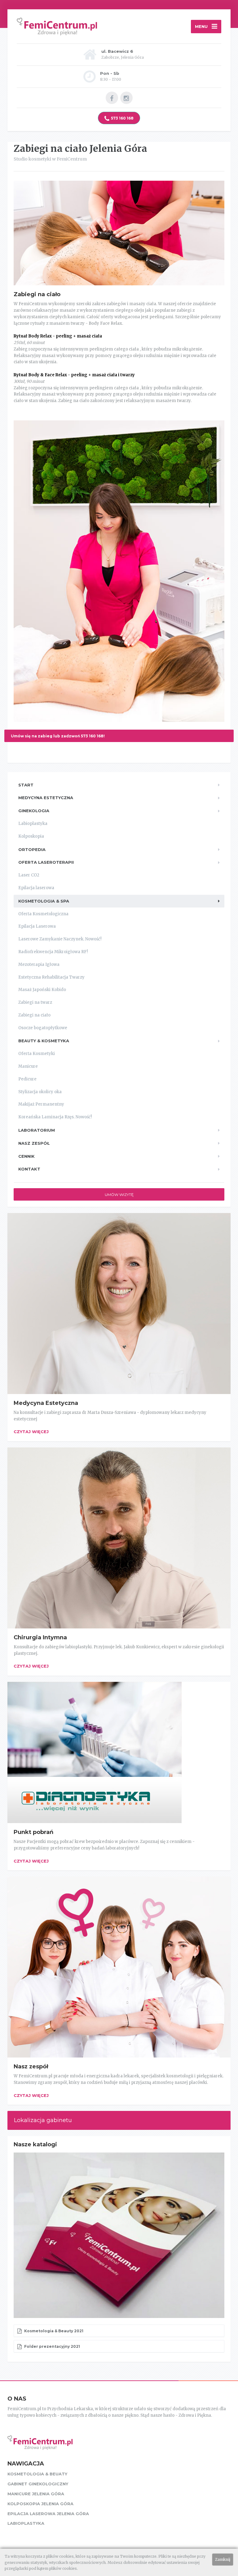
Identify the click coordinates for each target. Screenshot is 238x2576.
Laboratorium (37, 1130)
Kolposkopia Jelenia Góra (40, 2504)
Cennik (26, 1156)
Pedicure (27, 1079)
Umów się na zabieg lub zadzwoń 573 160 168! (58, 736)
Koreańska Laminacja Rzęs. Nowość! (55, 1117)
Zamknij (223, 2559)
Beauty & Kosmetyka (44, 1041)
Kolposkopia (31, 836)
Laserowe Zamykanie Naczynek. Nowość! (60, 939)
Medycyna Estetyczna (46, 798)
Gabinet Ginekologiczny (38, 2484)
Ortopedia (32, 849)
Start (26, 785)
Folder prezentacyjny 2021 (52, 2346)
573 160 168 (122, 118)
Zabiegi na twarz (35, 1002)
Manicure (28, 1066)
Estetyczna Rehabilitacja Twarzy (51, 977)
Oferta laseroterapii (46, 862)
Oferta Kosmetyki (37, 1054)
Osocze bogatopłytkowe (43, 1028)
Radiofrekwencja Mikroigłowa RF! (53, 952)
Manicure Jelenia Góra (36, 2494)
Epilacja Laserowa (37, 926)
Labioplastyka (33, 824)
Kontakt (29, 1169)
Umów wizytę (119, 1195)
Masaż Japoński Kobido (42, 990)
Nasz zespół (34, 1143)
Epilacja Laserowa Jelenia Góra (48, 2514)
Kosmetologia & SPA (44, 901)
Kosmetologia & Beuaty (37, 2474)
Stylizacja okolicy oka (40, 1092)
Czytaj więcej (31, 1432)
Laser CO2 (29, 875)
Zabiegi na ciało (34, 1015)
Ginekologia (34, 811)
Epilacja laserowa (36, 888)
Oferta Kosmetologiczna (43, 914)
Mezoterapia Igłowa (39, 964)
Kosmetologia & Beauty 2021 (53, 2331)
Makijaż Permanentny (41, 1104)
